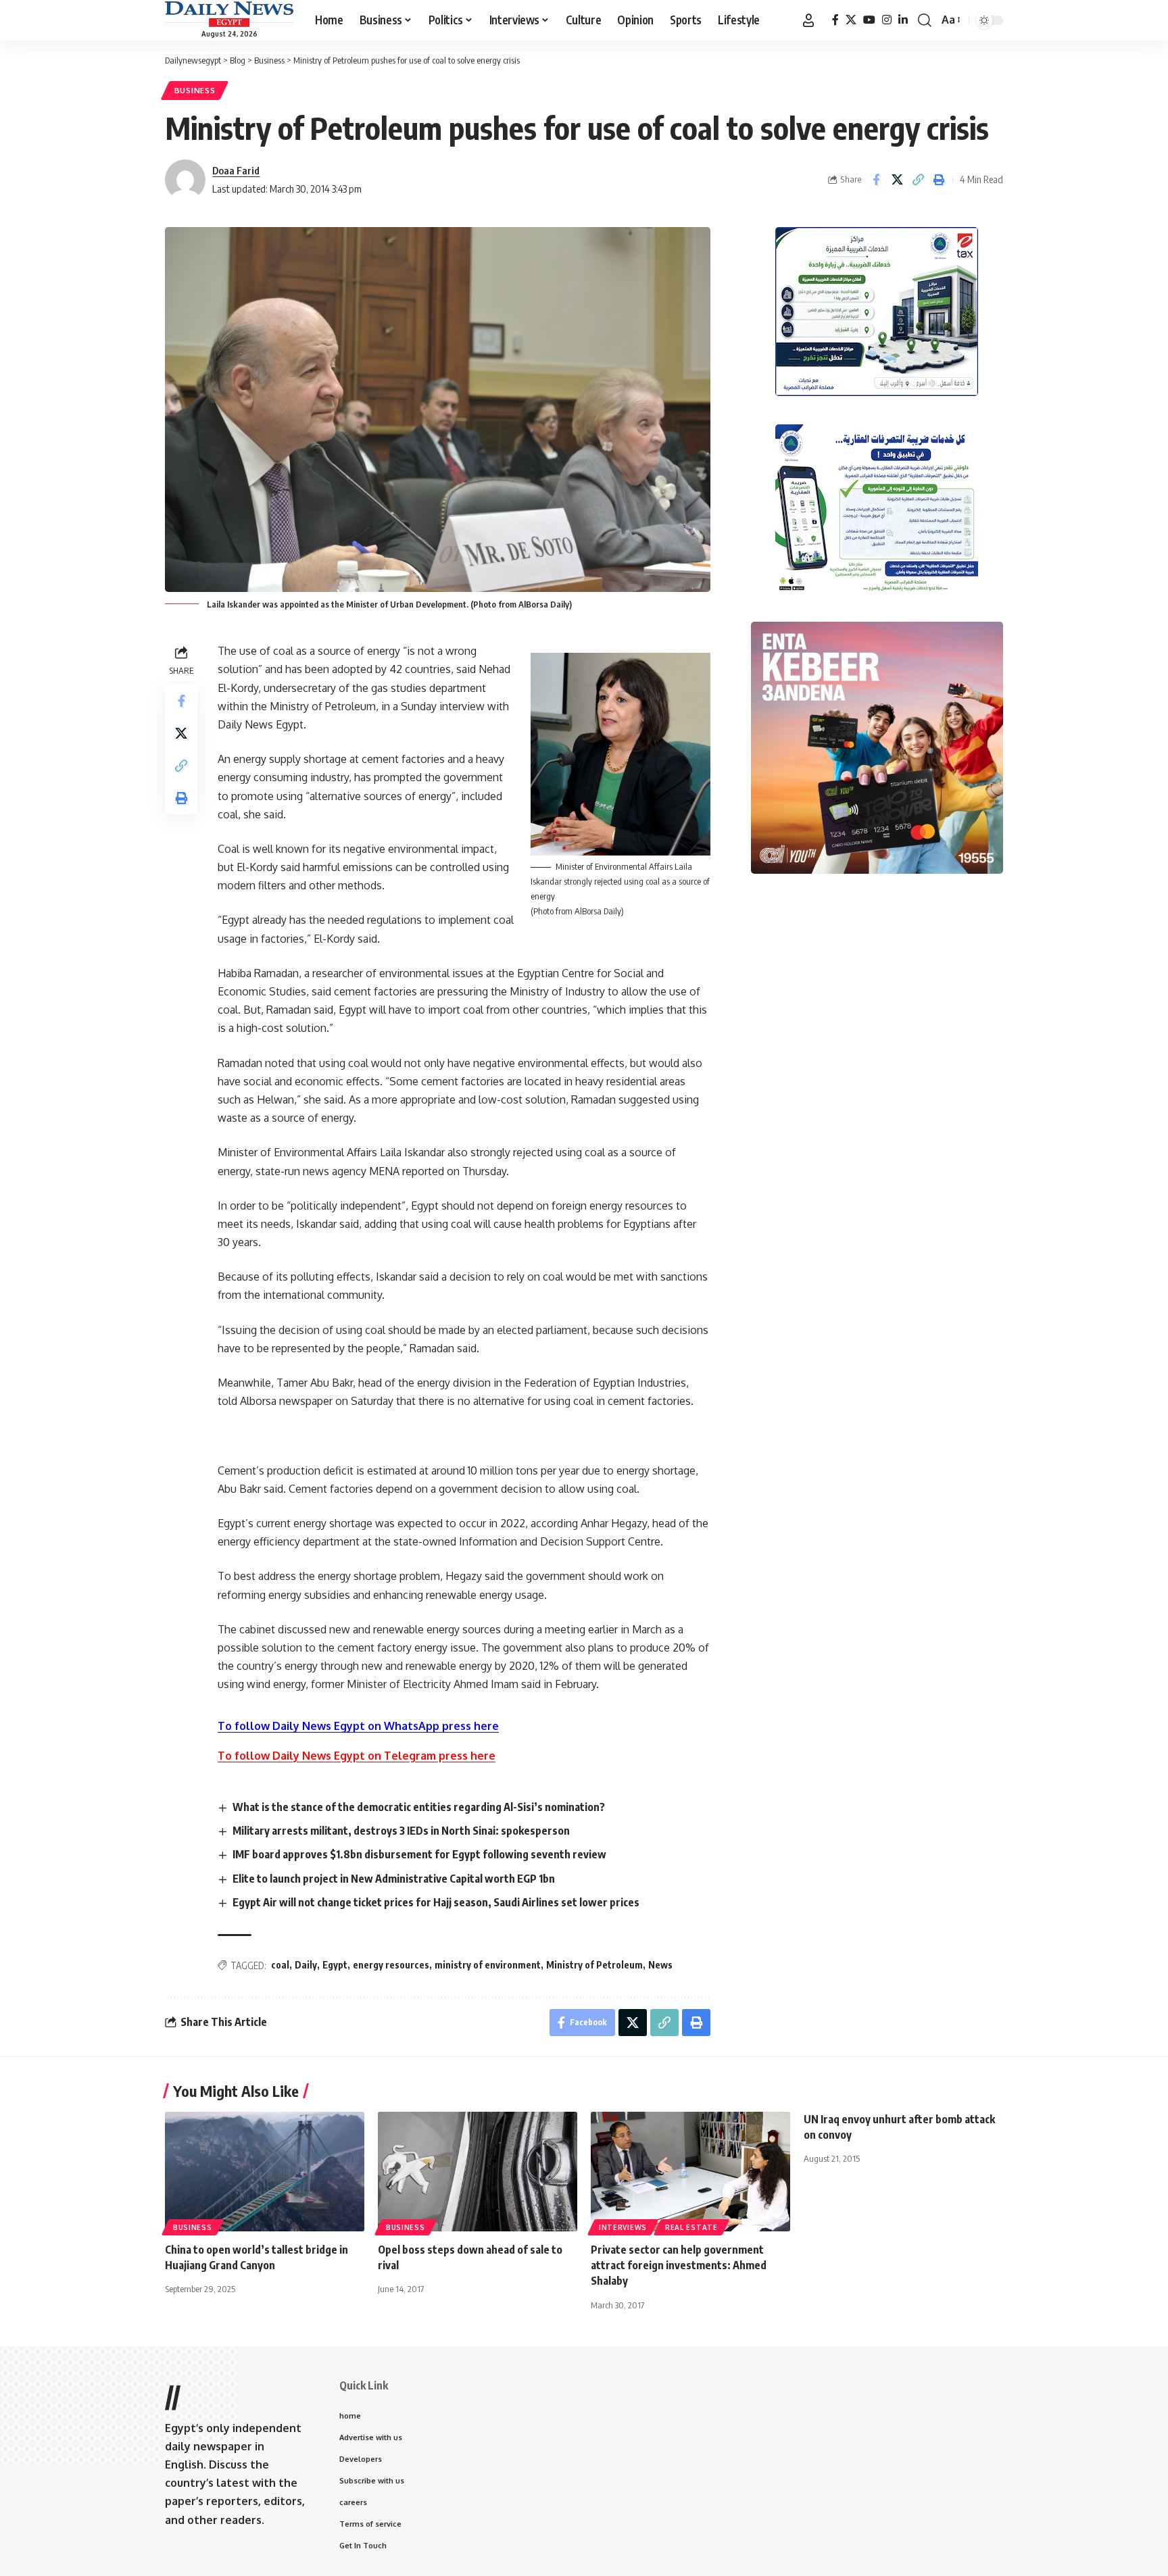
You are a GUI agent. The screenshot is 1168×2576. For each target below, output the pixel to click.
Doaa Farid (236, 170)
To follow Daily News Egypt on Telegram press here (357, 1756)
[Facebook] (835, 20)
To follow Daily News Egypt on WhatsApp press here (358, 1726)
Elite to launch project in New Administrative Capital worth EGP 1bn (394, 1879)
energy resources (391, 1965)
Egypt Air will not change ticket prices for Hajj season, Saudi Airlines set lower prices (436, 1902)
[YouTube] (869, 20)
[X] (851, 20)
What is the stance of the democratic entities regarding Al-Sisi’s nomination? (419, 1807)
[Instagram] (887, 20)
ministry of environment (488, 1965)
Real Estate (691, 2227)
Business (195, 90)
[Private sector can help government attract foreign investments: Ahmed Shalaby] (690, 2172)
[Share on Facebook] (876, 180)
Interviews (623, 2227)
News (660, 1965)
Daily (306, 1965)
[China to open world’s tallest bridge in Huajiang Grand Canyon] (265, 2172)
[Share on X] (897, 180)
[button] (808, 20)
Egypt (335, 1965)
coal (280, 1965)
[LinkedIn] (903, 20)
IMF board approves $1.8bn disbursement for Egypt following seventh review (419, 1854)
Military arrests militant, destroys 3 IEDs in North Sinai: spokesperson (401, 1831)
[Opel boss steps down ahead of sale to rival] (478, 2172)
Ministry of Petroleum (594, 1965)
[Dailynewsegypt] (229, 14)
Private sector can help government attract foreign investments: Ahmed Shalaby (679, 2265)
